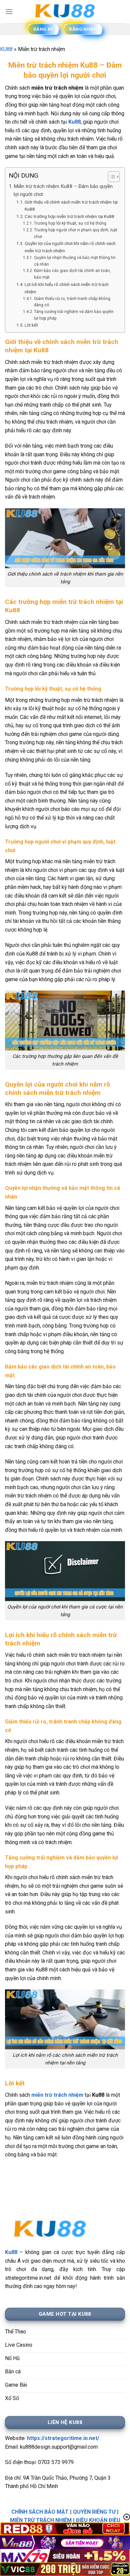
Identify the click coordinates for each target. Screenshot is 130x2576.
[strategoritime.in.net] (65, 12)
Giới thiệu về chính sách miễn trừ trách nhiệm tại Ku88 (71, 206)
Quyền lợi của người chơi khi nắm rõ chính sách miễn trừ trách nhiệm (70, 247)
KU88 (6, 49)
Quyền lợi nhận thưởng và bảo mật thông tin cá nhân (75, 261)
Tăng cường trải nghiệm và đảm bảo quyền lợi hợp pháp (74, 315)
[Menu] (9, 11)
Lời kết (31, 325)
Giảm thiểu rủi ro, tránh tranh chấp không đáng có (72, 302)
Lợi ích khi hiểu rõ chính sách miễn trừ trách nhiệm (67, 288)
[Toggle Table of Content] (110, 177)
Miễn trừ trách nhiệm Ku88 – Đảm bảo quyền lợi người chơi (63, 190)
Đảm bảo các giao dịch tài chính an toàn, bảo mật (72, 274)
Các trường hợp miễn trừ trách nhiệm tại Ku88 (69, 216)
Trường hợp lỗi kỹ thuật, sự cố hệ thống (70, 223)
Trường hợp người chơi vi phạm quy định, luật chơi (76, 233)
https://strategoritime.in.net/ (63, 2438)
